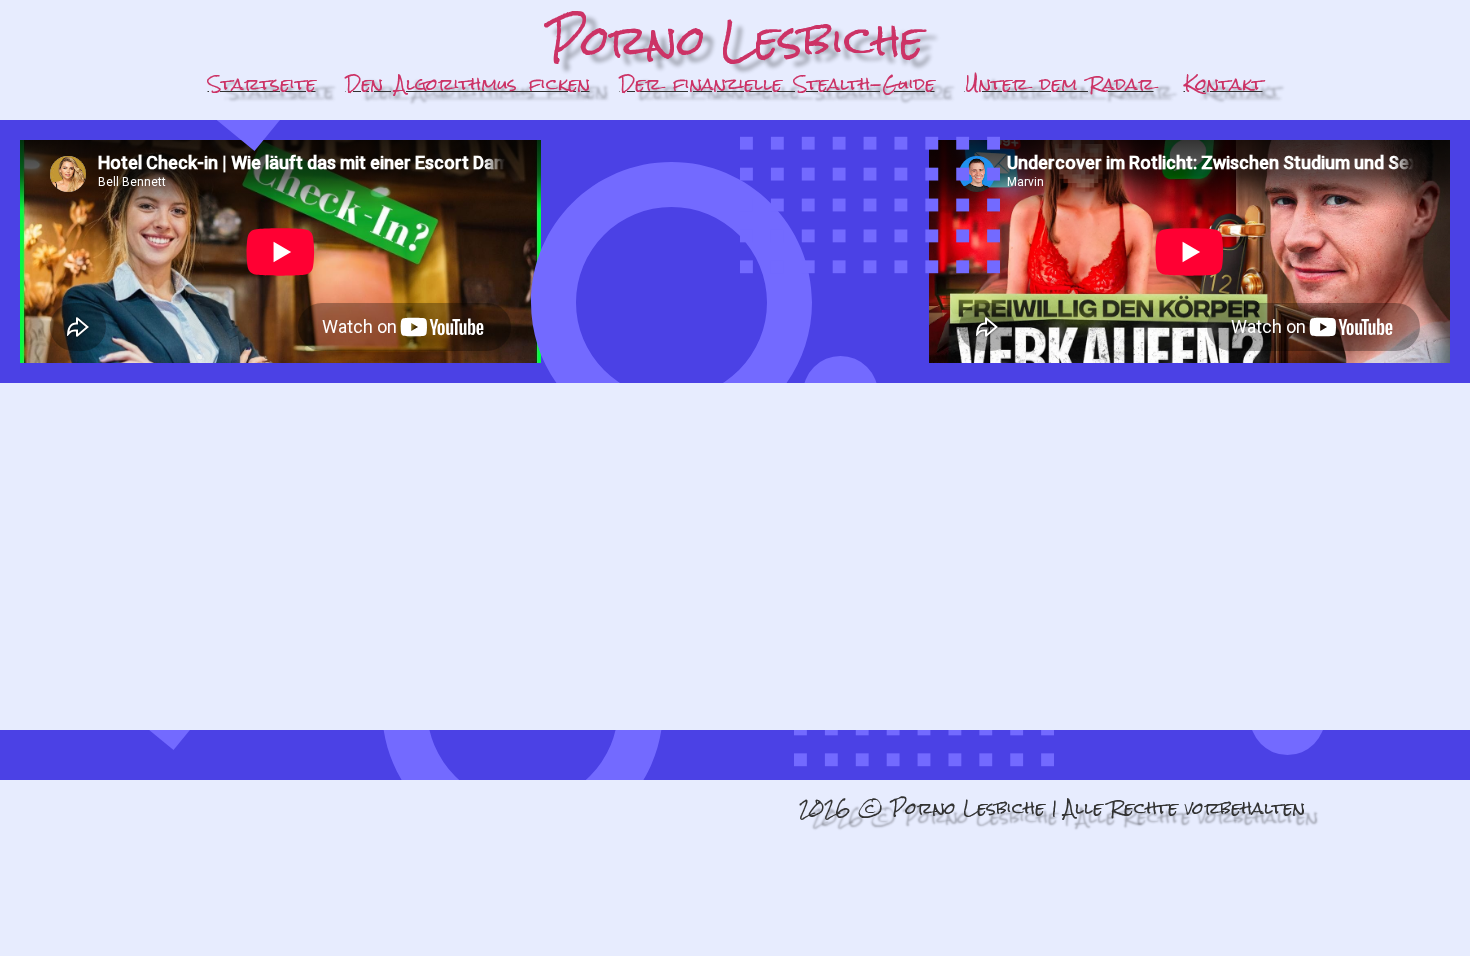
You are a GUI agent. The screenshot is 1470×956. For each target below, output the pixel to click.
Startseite (262, 83)
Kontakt (1223, 83)
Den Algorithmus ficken (468, 83)
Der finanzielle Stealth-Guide (777, 83)
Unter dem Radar (1059, 83)
